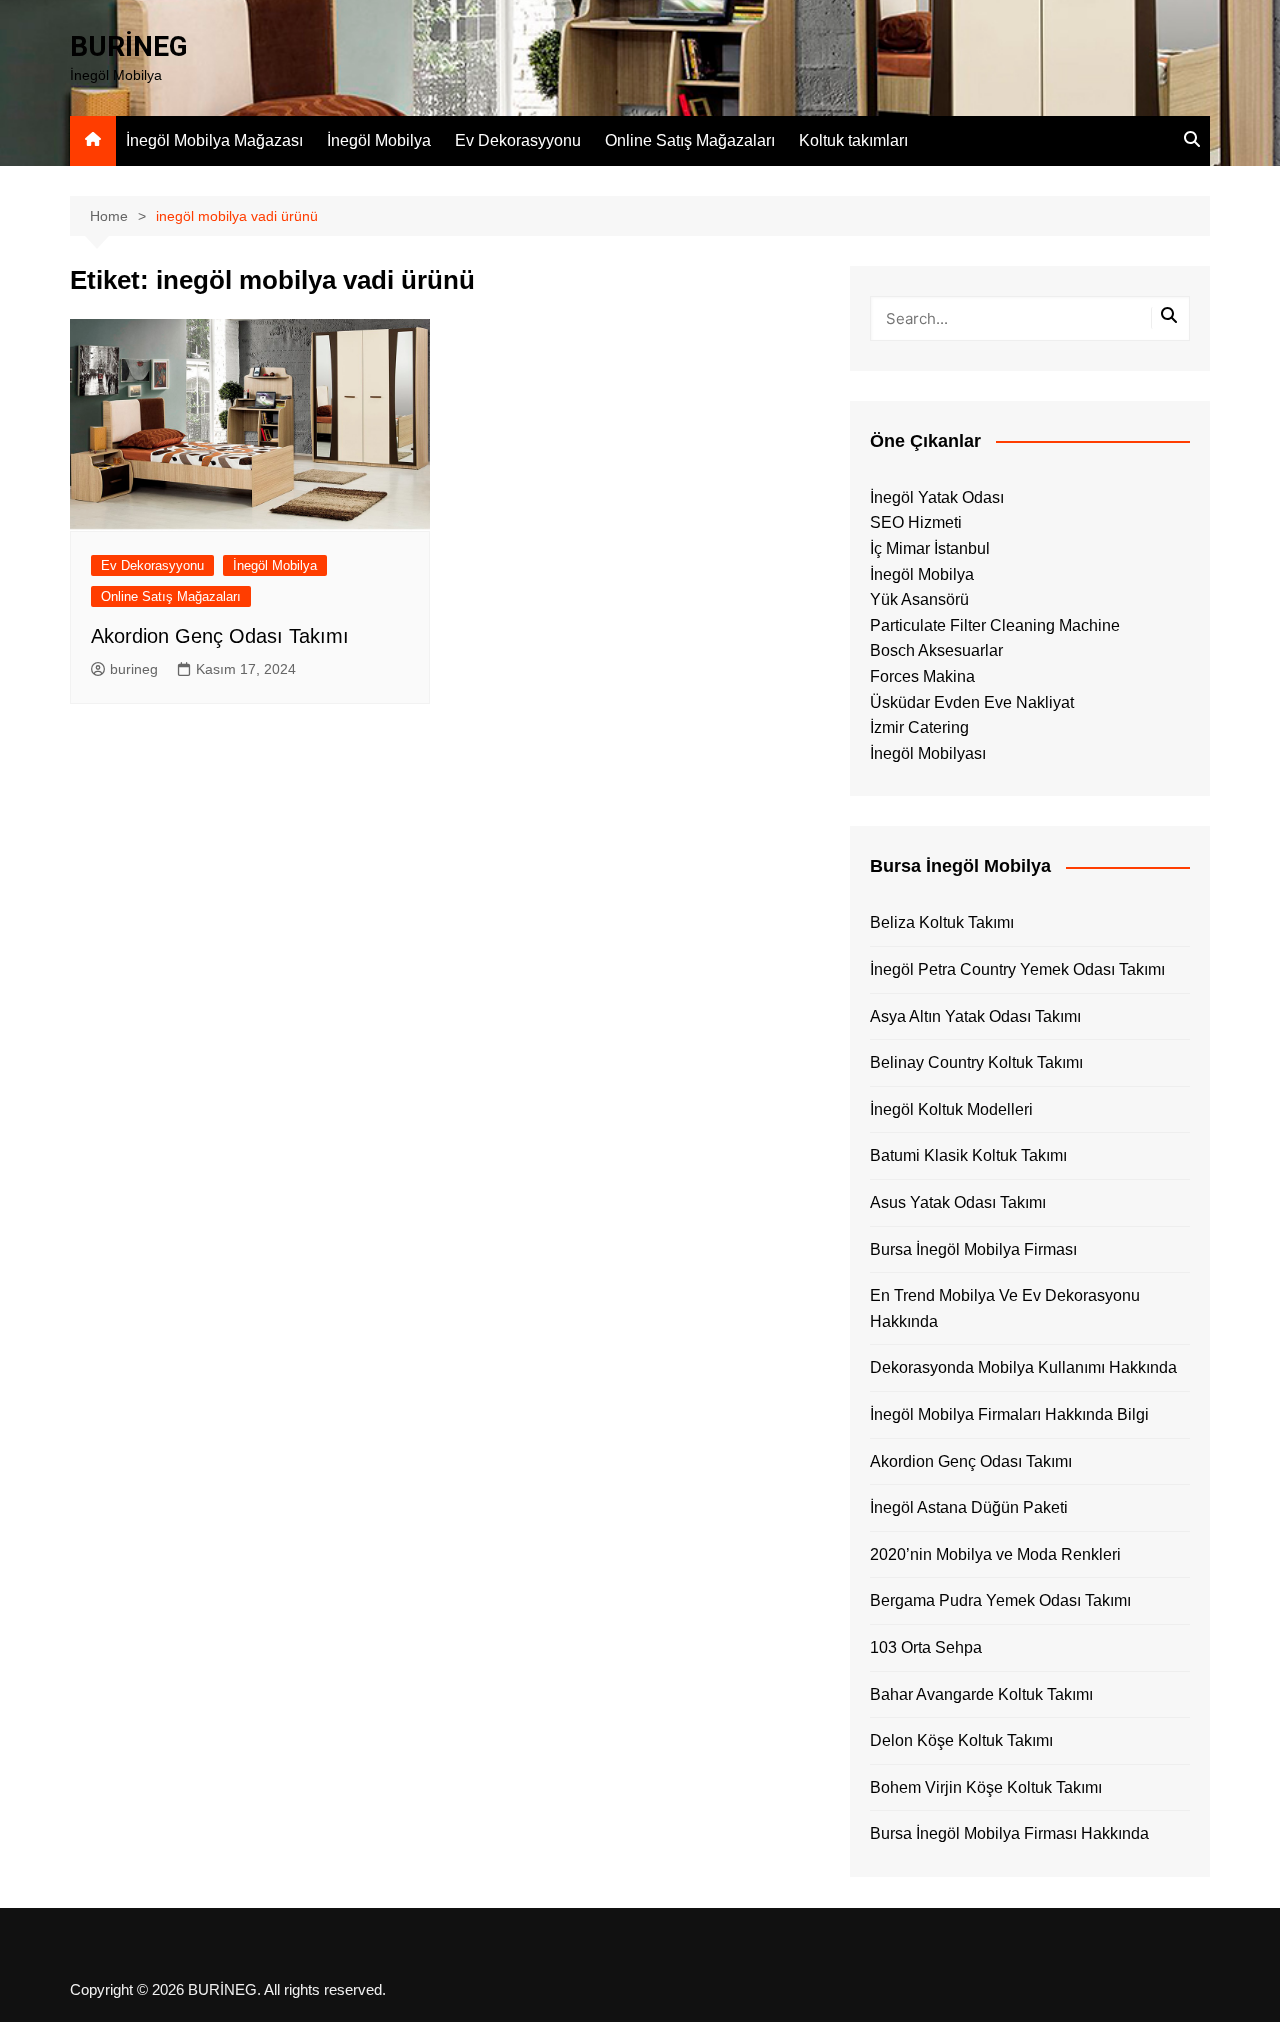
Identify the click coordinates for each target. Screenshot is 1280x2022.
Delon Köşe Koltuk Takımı (961, 1740)
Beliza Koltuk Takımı (942, 922)
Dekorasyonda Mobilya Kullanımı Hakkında (1023, 1367)
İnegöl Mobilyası (928, 753)
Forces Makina (922, 676)
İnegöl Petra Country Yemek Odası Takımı (1017, 969)
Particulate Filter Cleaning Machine (995, 625)
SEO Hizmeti (916, 522)
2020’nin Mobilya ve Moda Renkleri (995, 1554)
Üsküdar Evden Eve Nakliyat (972, 702)
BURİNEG (129, 46)
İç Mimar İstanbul (930, 548)
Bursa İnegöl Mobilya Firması (973, 1249)
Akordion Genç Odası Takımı (220, 636)
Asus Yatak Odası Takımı (958, 1202)
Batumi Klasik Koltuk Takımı (968, 1155)
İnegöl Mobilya (379, 140)
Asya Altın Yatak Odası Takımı (975, 1016)
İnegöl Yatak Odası (937, 497)
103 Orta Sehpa (926, 1647)
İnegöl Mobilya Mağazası (214, 140)
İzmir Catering (919, 727)
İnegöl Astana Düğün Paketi (969, 1507)
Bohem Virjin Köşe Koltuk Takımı (986, 1787)
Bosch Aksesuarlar (936, 650)
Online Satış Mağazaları (690, 140)
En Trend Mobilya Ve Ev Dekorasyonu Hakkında (1005, 1308)
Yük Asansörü (919, 599)
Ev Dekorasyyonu (518, 140)
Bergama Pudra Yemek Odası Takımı (1000, 1600)
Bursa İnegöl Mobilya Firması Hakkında (1009, 1833)
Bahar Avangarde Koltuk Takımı (981, 1694)
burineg (134, 669)
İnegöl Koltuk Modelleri (951, 1109)
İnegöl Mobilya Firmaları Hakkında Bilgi (1009, 1414)
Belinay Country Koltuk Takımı (976, 1062)
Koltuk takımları (853, 140)
